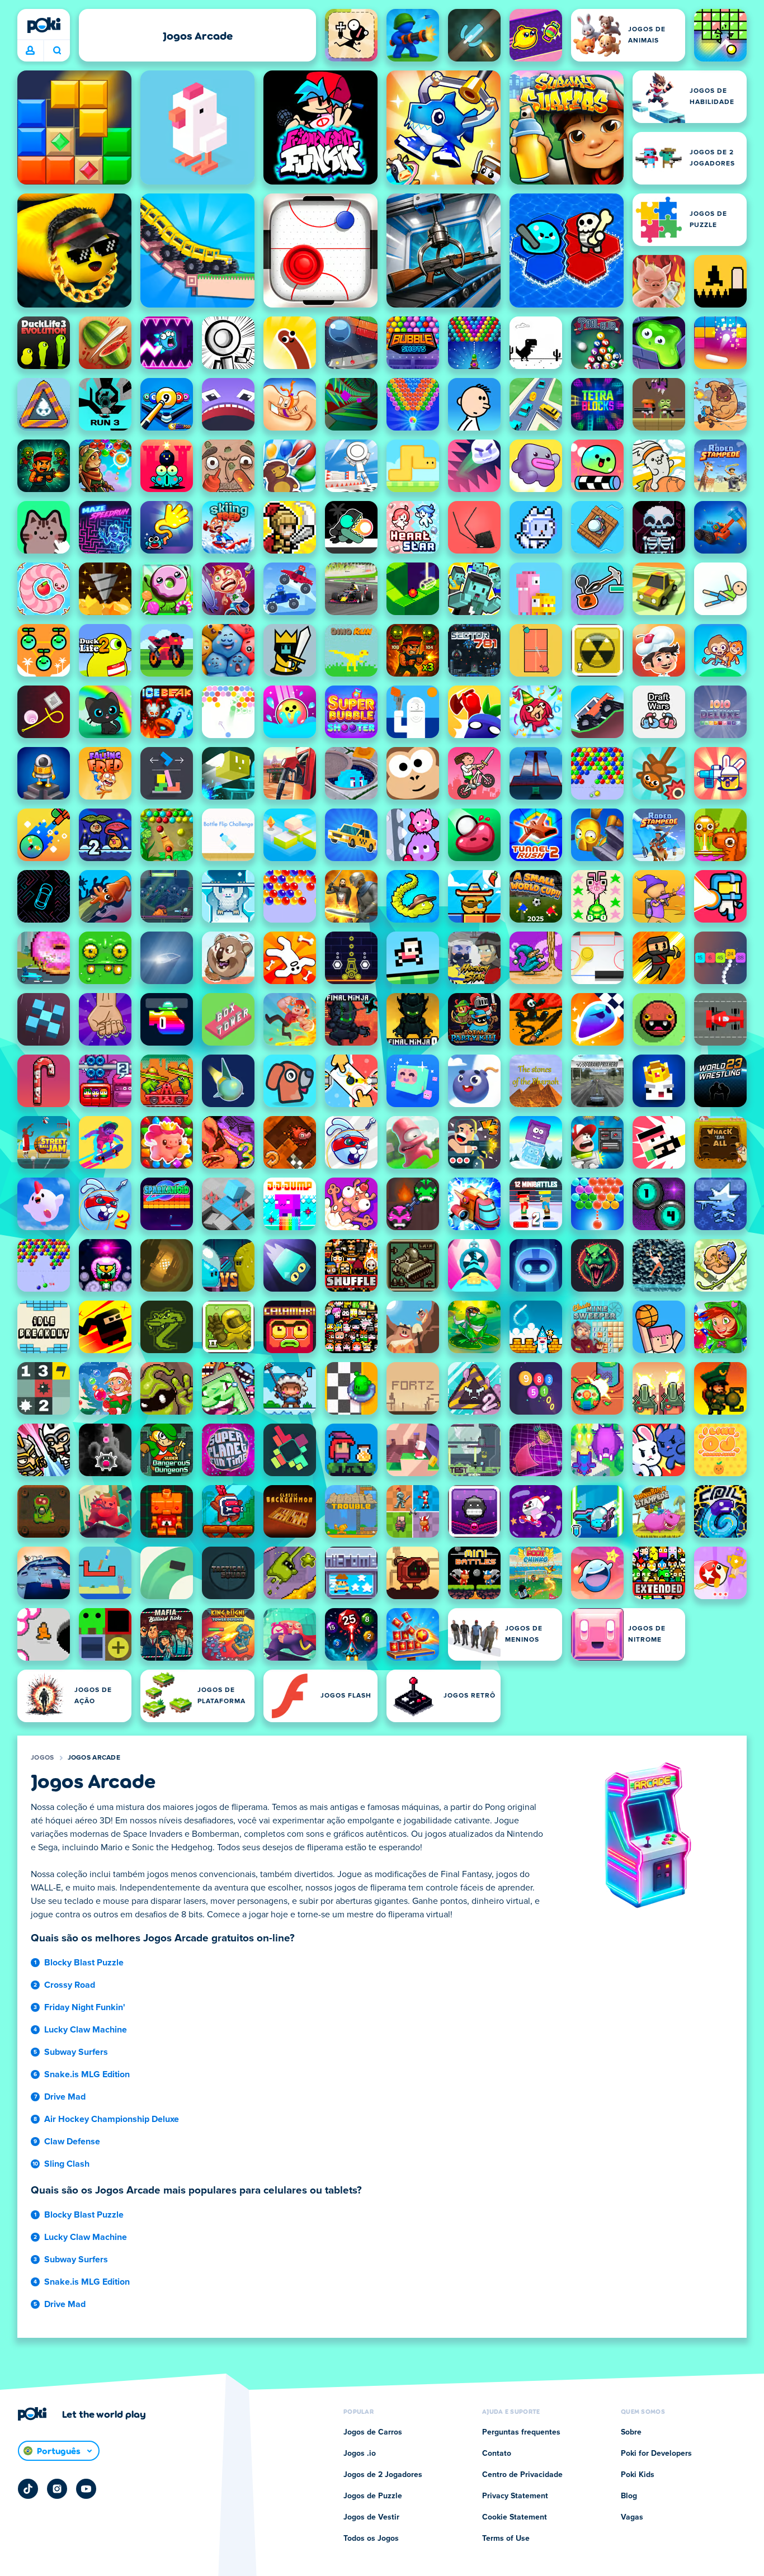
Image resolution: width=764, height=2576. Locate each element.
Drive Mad (65, 2097)
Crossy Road (70, 1985)
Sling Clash (67, 2164)
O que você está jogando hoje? (57, 51)
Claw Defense (72, 2142)
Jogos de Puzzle (373, 2496)
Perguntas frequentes (521, 2432)
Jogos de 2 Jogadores (383, 2475)
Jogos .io (360, 2454)
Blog (629, 2496)
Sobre (631, 2432)
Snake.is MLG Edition (87, 2074)
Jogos (43, 1758)
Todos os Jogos (371, 2539)
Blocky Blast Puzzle (84, 1963)
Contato (497, 2454)
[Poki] (44, 25)
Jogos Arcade (94, 1758)
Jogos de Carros (373, 2432)
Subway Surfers (76, 2052)
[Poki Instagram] (57, 2489)
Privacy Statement (515, 2496)
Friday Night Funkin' (85, 2007)
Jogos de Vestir (371, 2517)
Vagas (632, 2517)
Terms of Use (506, 2539)
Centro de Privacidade (522, 2475)
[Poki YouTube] (86, 2489)
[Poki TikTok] (28, 2489)
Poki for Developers (656, 2454)
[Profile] (30, 51)
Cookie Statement (515, 2517)
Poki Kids (638, 2475)
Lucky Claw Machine (86, 2030)
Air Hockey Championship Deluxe (112, 2119)
